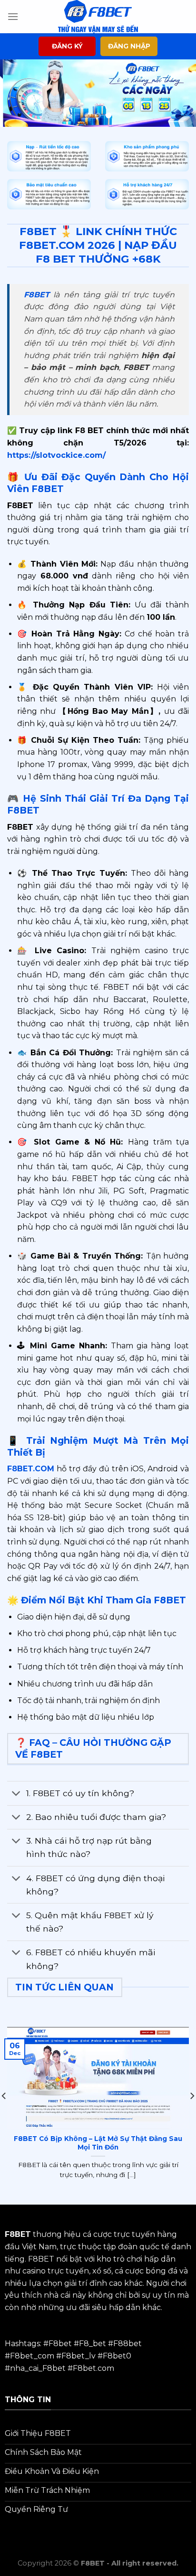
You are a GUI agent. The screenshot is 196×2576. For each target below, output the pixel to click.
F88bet (127, 2344)
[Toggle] (16, 1794)
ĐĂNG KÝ (67, 46)
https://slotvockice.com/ (56, 455)
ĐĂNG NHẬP (129, 46)
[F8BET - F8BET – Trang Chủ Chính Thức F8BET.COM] (98, 17)
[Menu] (13, 16)
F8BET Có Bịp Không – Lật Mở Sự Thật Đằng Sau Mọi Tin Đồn (98, 2143)
